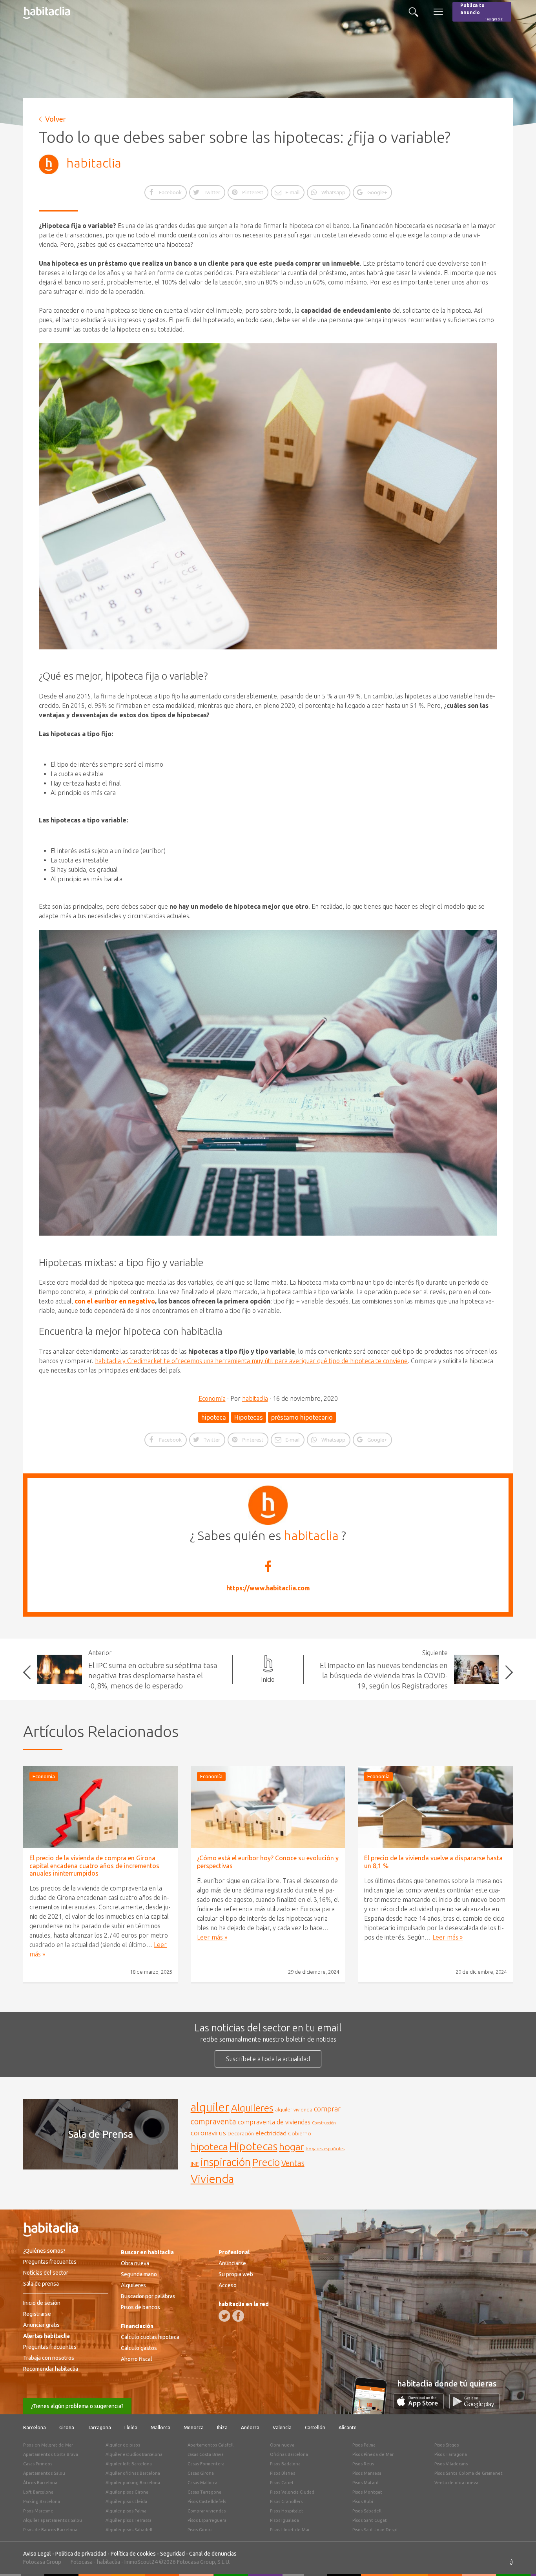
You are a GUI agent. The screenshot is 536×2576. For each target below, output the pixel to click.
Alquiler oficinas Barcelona (133, 2473)
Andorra (250, 2427)
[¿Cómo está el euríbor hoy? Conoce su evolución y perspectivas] (268, 1807)
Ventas (293, 2163)
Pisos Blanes (283, 2473)
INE (195, 2164)
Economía (212, 1398)
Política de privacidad (81, 2554)
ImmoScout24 (141, 2562)
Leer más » (212, 1937)
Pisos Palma (364, 2445)
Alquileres (252, 2108)
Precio (266, 2162)
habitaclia (94, 163)
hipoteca (214, 1417)
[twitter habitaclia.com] (224, 2316)
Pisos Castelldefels (207, 2501)
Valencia (282, 2427)
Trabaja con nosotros (49, 2358)
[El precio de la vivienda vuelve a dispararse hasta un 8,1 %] (435, 1807)
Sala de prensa (41, 2284)
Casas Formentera (206, 2464)
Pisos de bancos (140, 2307)
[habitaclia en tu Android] (474, 2407)
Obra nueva (135, 2263)
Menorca (194, 2427)
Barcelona (35, 2427)
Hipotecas (249, 1417)
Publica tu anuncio (482, 12)
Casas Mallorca (202, 2483)
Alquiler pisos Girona (127, 2492)
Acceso (228, 2285)
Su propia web (236, 2274)
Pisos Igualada (284, 2520)
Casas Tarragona (204, 2492)
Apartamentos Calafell (211, 2445)
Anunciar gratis (41, 2325)
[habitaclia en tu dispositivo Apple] (421, 2407)
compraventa (213, 2122)
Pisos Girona (200, 2530)
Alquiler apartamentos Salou (53, 2520)
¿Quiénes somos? (44, 2251)
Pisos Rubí (363, 2501)
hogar (292, 2147)
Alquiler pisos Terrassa (129, 2520)
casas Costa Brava (206, 2454)
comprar (327, 2109)
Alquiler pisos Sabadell (129, 2530)
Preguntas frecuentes (50, 2262)
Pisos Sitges (447, 2445)
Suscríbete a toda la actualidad (268, 2059)
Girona (67, 2427)
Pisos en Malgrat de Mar (48, 2445)
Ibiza (222, 2427)
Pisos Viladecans (451, 2464)
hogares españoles (325, 2148)
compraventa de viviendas (274, 2122)
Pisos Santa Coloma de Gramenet (469, 2473)
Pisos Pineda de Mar (373, 2454)
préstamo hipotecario (302, 1417)
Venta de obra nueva (456, 2483)
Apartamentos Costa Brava (51, 2454)
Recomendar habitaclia (51, 2369)
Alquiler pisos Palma (126, 2511)
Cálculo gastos (139, 2348)
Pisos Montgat (367, 2492)
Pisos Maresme (38, 2511)
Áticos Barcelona (40, 2483)
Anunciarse (232, 2263)
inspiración (226, 2162)
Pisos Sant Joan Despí (375, 2530)
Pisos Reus (363, 2464)
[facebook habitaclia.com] (238, 2316)
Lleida (131, 2427)
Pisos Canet (282, 2483)
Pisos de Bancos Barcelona (50, 2530)
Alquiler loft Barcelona (129, 2464)
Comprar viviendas (207, 2511)
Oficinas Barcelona (289, 2454)
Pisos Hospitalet (287, 2511)
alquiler (210, 2107)
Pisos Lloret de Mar (290, 2530)
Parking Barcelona (42, 2501)
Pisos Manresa (367, 2473)
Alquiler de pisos (123, 2445)
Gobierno (300, 2133)
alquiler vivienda (294, 2109)
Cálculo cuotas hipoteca (150, 2337)
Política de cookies (133, 2554)
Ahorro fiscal (137, 2359)
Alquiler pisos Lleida (126, 2501)
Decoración (241, 2133)
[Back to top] (518, 2558)
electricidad (271, 2133)
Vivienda (212, 2179)
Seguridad (172, 2554)
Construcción (324, 2123)
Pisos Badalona (285, 2464)
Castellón (315, 2427)
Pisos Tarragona (451, 2454)
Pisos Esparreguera (207, 2520)
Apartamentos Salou (44, 2473)
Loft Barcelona (38, 2492)
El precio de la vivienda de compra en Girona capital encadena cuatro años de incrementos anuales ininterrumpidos (94, 1865)
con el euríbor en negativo (115, 1301)
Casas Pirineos (38, 2464)
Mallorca (160, 2427)
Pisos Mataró (366, 2483)
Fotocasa (82, 2562)
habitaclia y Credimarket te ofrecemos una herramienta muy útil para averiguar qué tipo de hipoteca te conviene (251, 1361)
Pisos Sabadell (367, 2511)
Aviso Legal (37, 2554)
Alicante (348, 2427)
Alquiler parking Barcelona (133, 2483)
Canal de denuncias (213, 2554)
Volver (56, 119)
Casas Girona (201, 2473)
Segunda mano (139, 2274)
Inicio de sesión (42, 2303)
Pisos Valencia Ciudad (292, 2492)
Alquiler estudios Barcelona (134, 2454)
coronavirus (208, 2133)
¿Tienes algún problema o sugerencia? (77, 2406)
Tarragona (99, 2427)
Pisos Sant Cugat (370, 2520)
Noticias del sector (46, 2273)
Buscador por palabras (148, 2296)
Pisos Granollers (286, 2501)
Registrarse (37, 2314)
